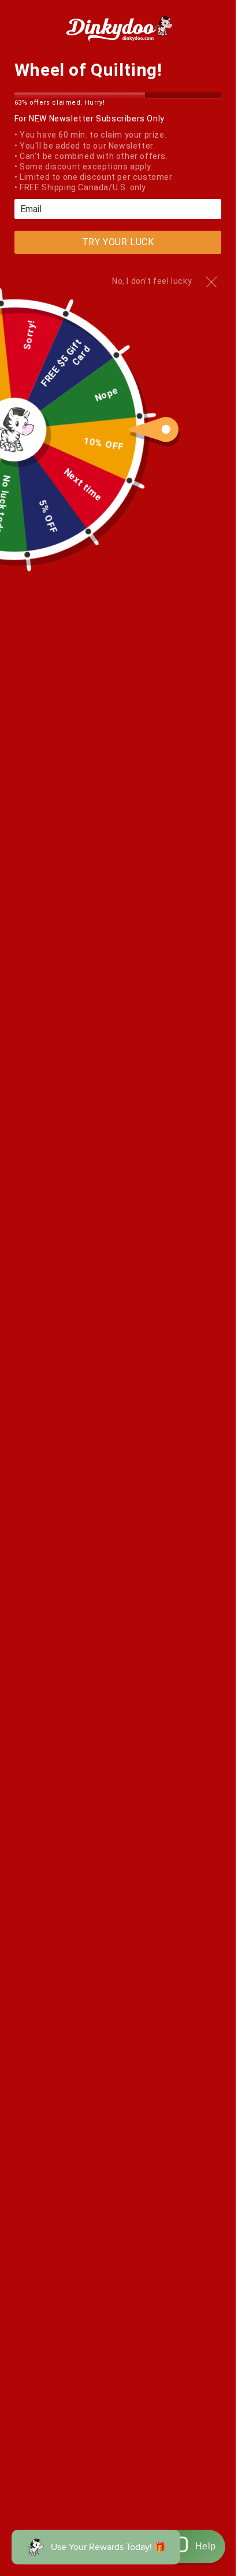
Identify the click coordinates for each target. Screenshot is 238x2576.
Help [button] (206, 2546)
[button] (194, 2547)
